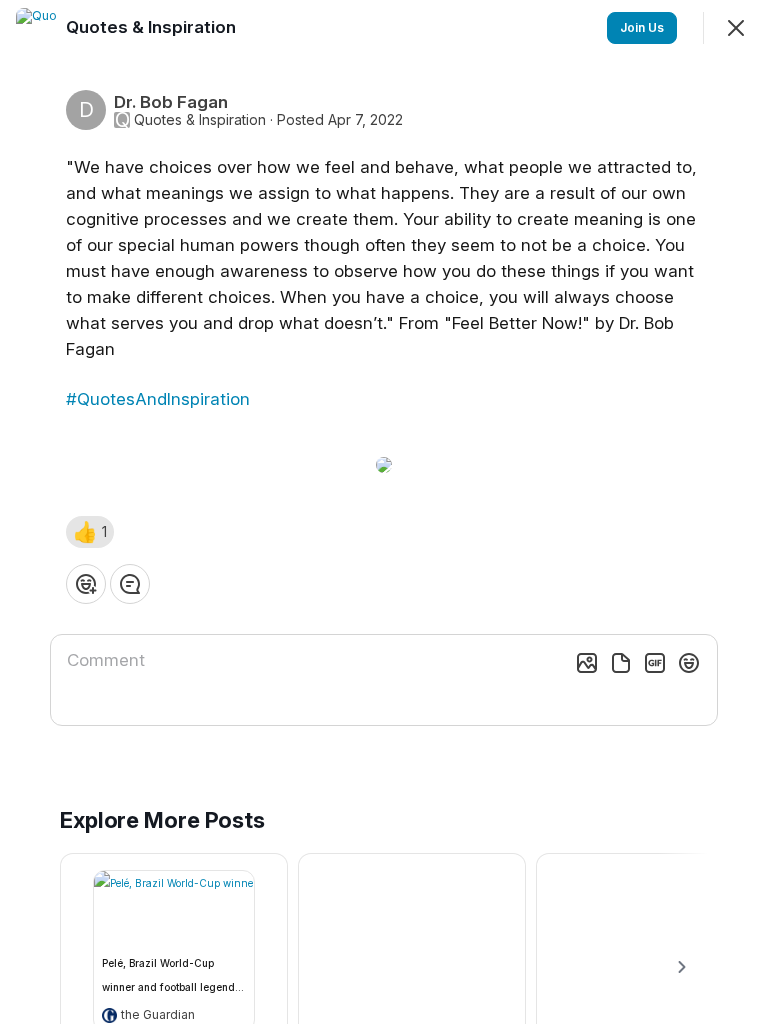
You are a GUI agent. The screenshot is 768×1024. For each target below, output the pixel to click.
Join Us (642, 27)
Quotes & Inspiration (200, 120)
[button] (90, 532)
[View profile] (36, 28)
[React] (86, 584)
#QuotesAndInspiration (158, 399)
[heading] (153, 27)
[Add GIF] (655, 663)
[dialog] (384, 512)
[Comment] (130, 584)
